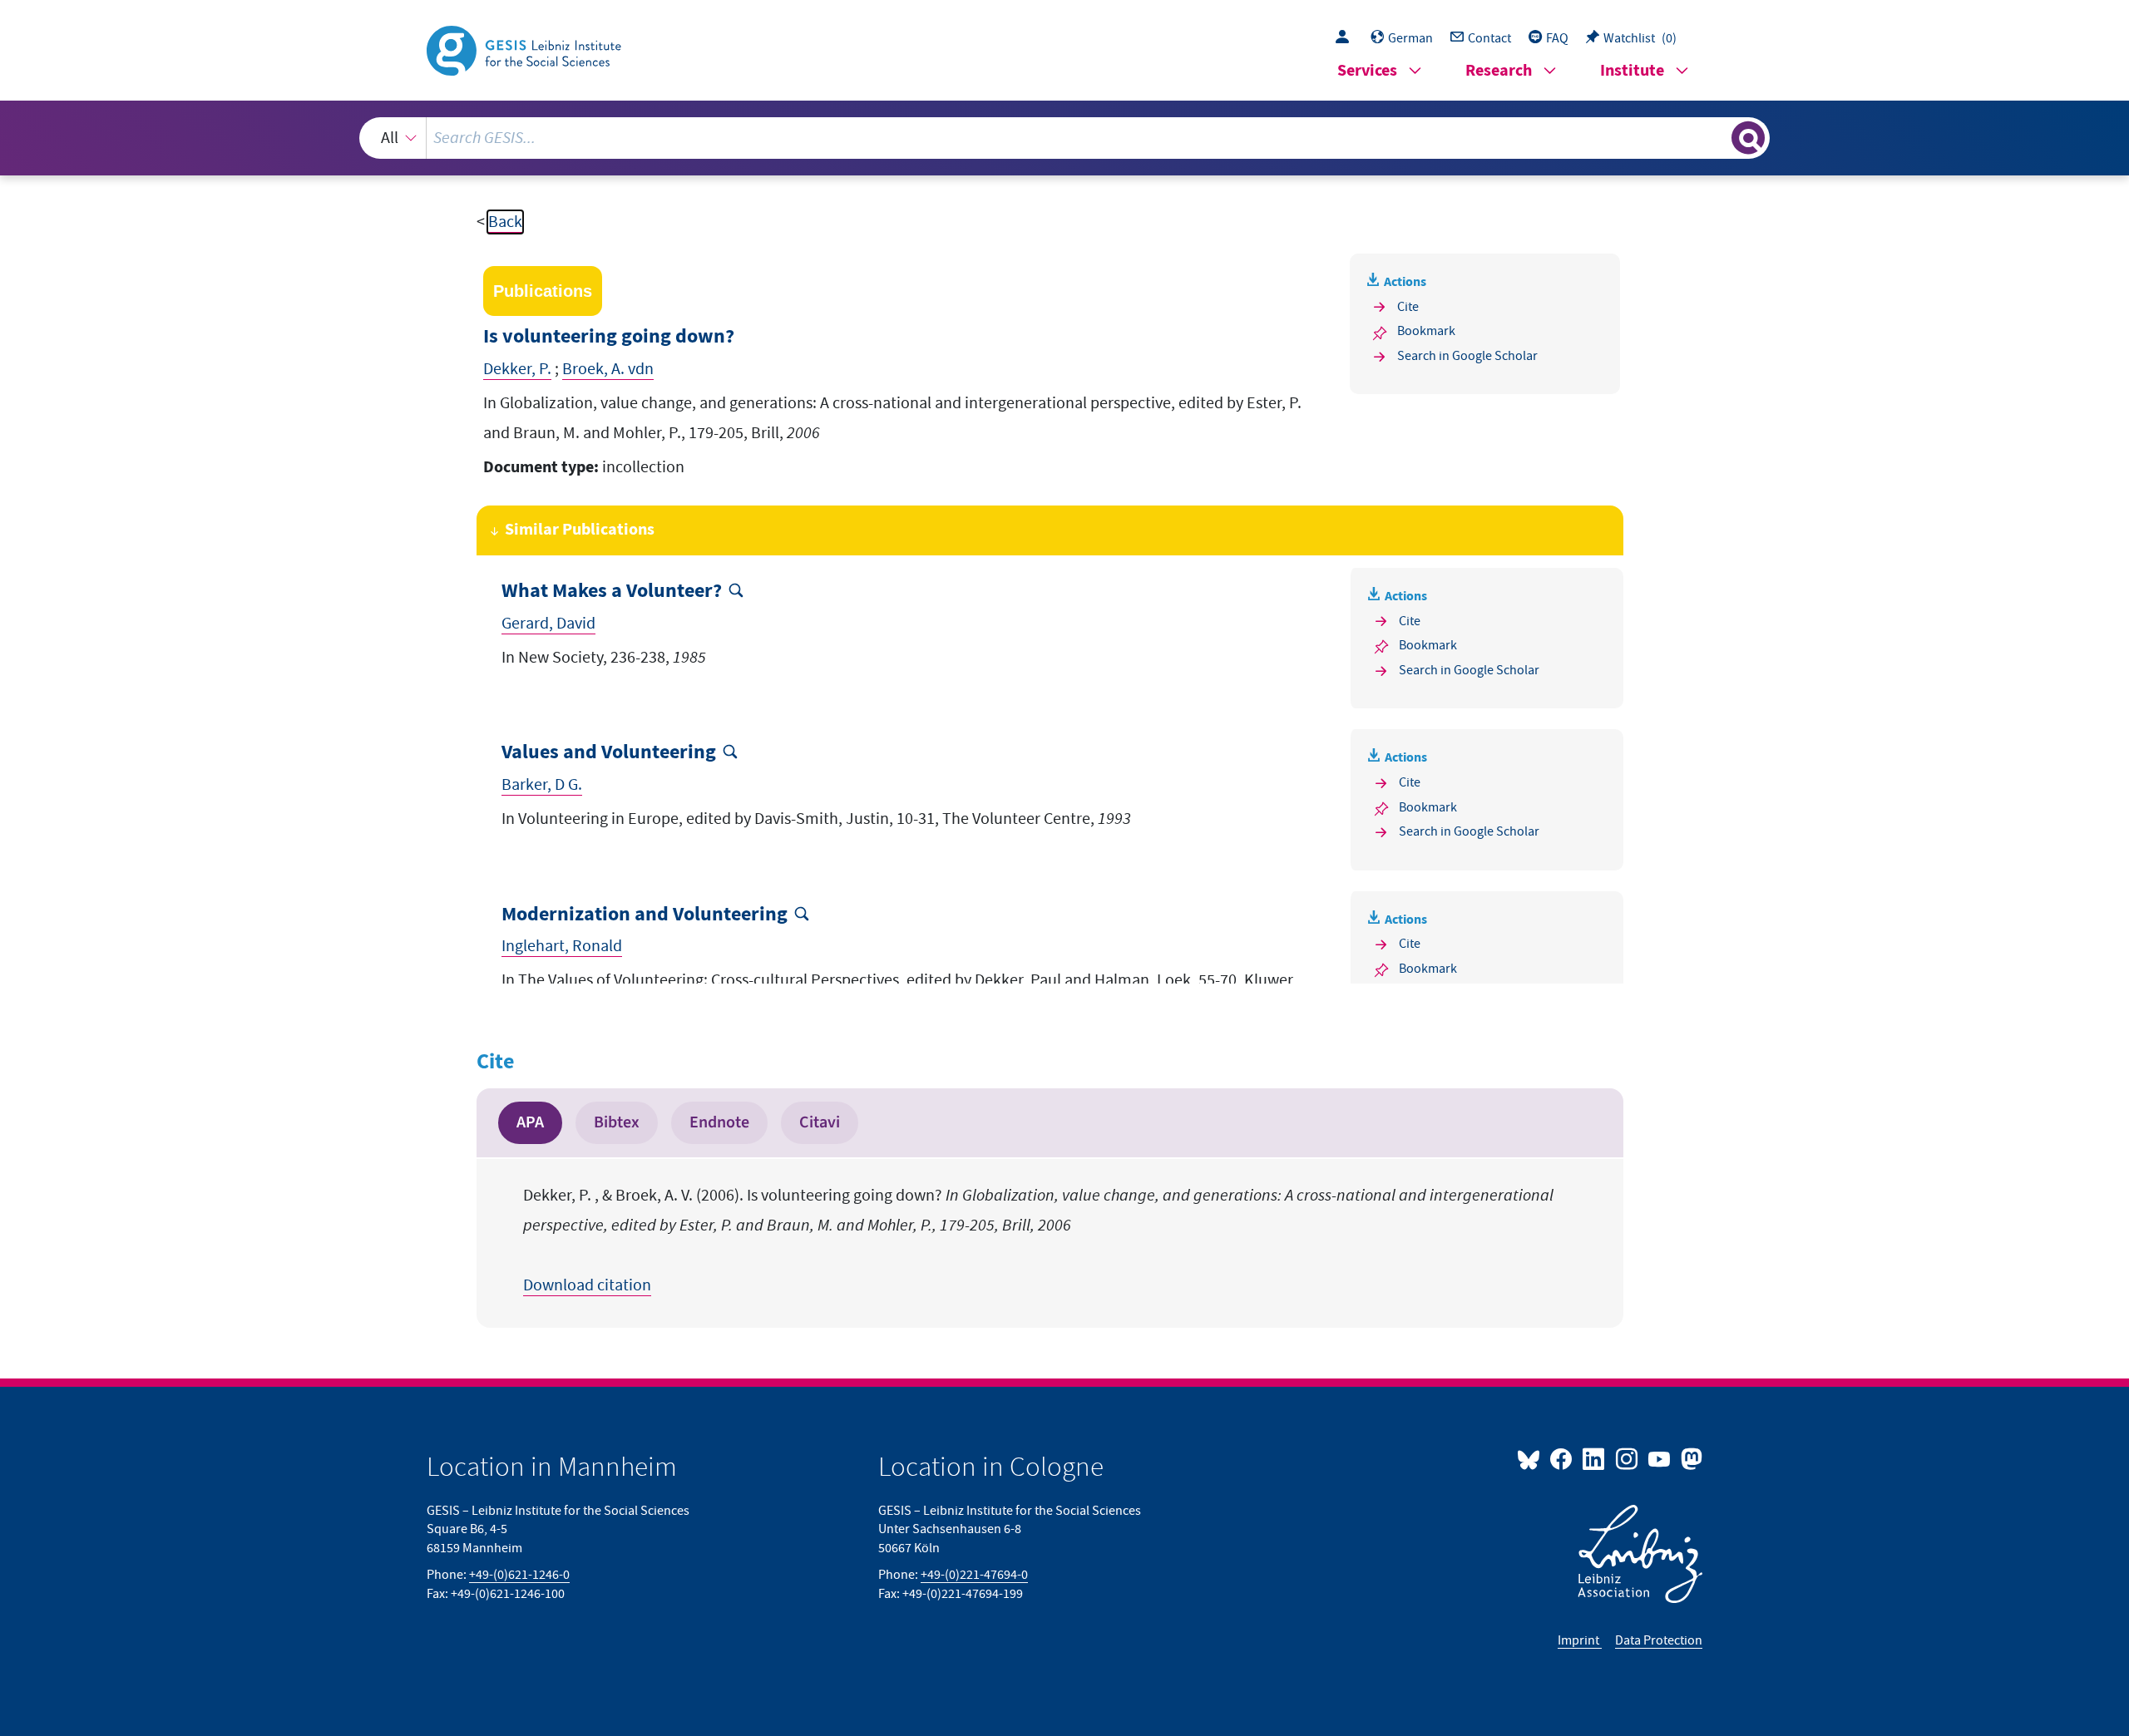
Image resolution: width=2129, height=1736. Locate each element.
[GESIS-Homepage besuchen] (526, 49)
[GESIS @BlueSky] (1532, 1458)
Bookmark (1426, 331)
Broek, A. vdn (608, 369)
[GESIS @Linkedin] (1595, 1458)
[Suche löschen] (1717, 137)
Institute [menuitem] (1632, 71)
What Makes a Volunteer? (612, 592)
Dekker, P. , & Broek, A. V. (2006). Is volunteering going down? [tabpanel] (1038, 1240)
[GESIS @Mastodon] (1689, 1458)
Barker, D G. (542, 785)
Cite (1408, 307)
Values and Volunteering (609, 753)
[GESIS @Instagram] (1627, 1458)
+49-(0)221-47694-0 (974, 1575)
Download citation (587, 1285)
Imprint (1580, 1640)
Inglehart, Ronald (562, 946)
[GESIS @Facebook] (1562, 1458)
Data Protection (1659, 1640)
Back (505, 222)
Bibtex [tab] (617, 1122)
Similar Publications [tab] (580, 530)
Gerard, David (548, 624)
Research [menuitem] (1499, 71)
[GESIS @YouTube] (1660, 1458)
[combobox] (1065, 138)
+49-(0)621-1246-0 (519, 1575)
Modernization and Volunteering (645, 915)
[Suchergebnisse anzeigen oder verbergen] (1748, 138)
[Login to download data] (1346, 38)
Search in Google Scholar (1467, 356)
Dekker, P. (517, 369)
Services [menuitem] (1367, 71)
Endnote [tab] (719, 1122)
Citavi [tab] (820, 1122)
